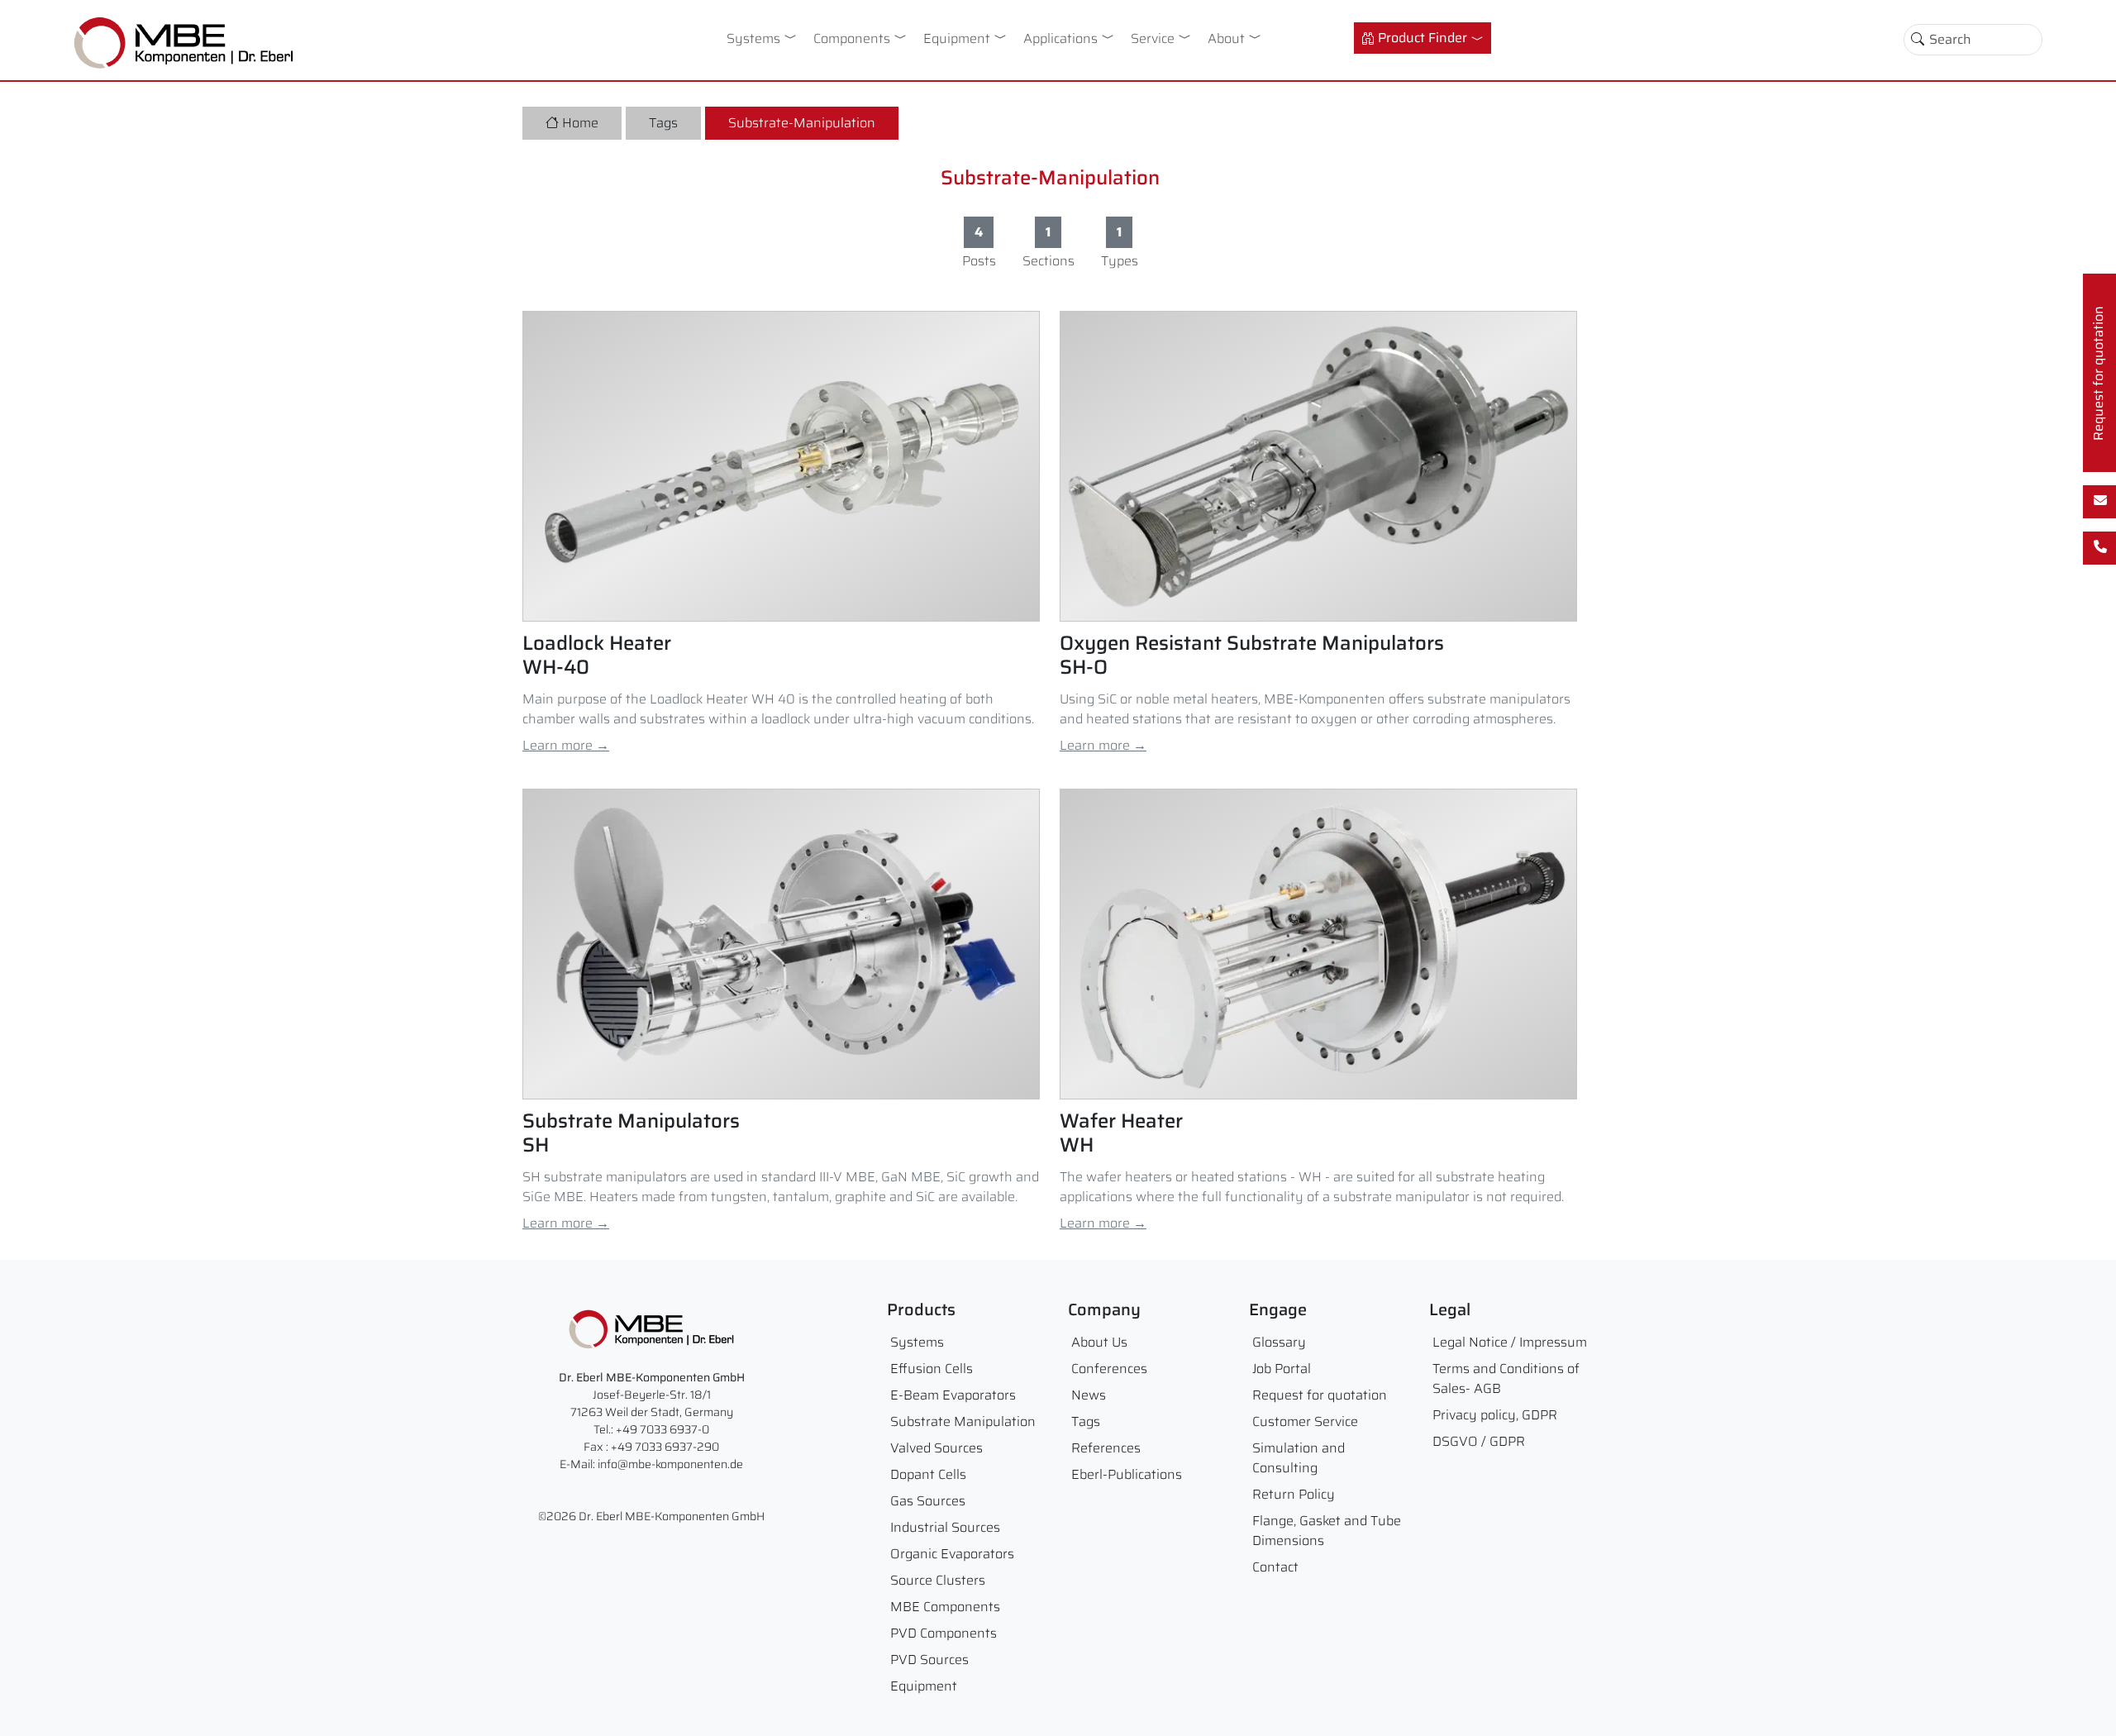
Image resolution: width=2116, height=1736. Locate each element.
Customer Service (1305, 1421)
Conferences (1109, 1369)
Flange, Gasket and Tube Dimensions (1327, 1531)
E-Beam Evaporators (953, 1395)
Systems (753, 38)
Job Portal (1282, 1369)
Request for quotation (1320, 1395)
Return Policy (1294, 1494)
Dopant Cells (928, 1474)
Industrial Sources (945, 1527)
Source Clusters (938, 1580)
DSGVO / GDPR (1479, 1441)
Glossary (1279, 1342)
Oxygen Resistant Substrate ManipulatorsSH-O (1252, 656)
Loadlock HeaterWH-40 (597, 656)
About (1226, 38)
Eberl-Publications (1127, 1474)
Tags (663, 123)
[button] (793, 36)
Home (580, 123)
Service (1153, 38)
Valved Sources (936, 1448)
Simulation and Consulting (1299, 1458)
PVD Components (944, 1633)
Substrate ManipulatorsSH (631, 1133)
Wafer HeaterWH (1121, 1133)
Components (852, 38)
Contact (1275, 1567)
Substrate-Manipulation (802, 123)
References (1106, 1448)
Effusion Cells (932, 1369)
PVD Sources (929, 1660)
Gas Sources (928, 1501)
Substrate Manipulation (963, 1421)
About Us (1099, 1342)
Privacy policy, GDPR (1495, 1415)
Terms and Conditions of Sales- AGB (1506, 1378)
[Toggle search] (1918, 40)
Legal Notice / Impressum (1510, 1342)
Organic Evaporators (952, 1554)
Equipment (957, 38)
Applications (1060, 38)
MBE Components (945, 1607)
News (1089, 1395)
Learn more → (566, 745)
